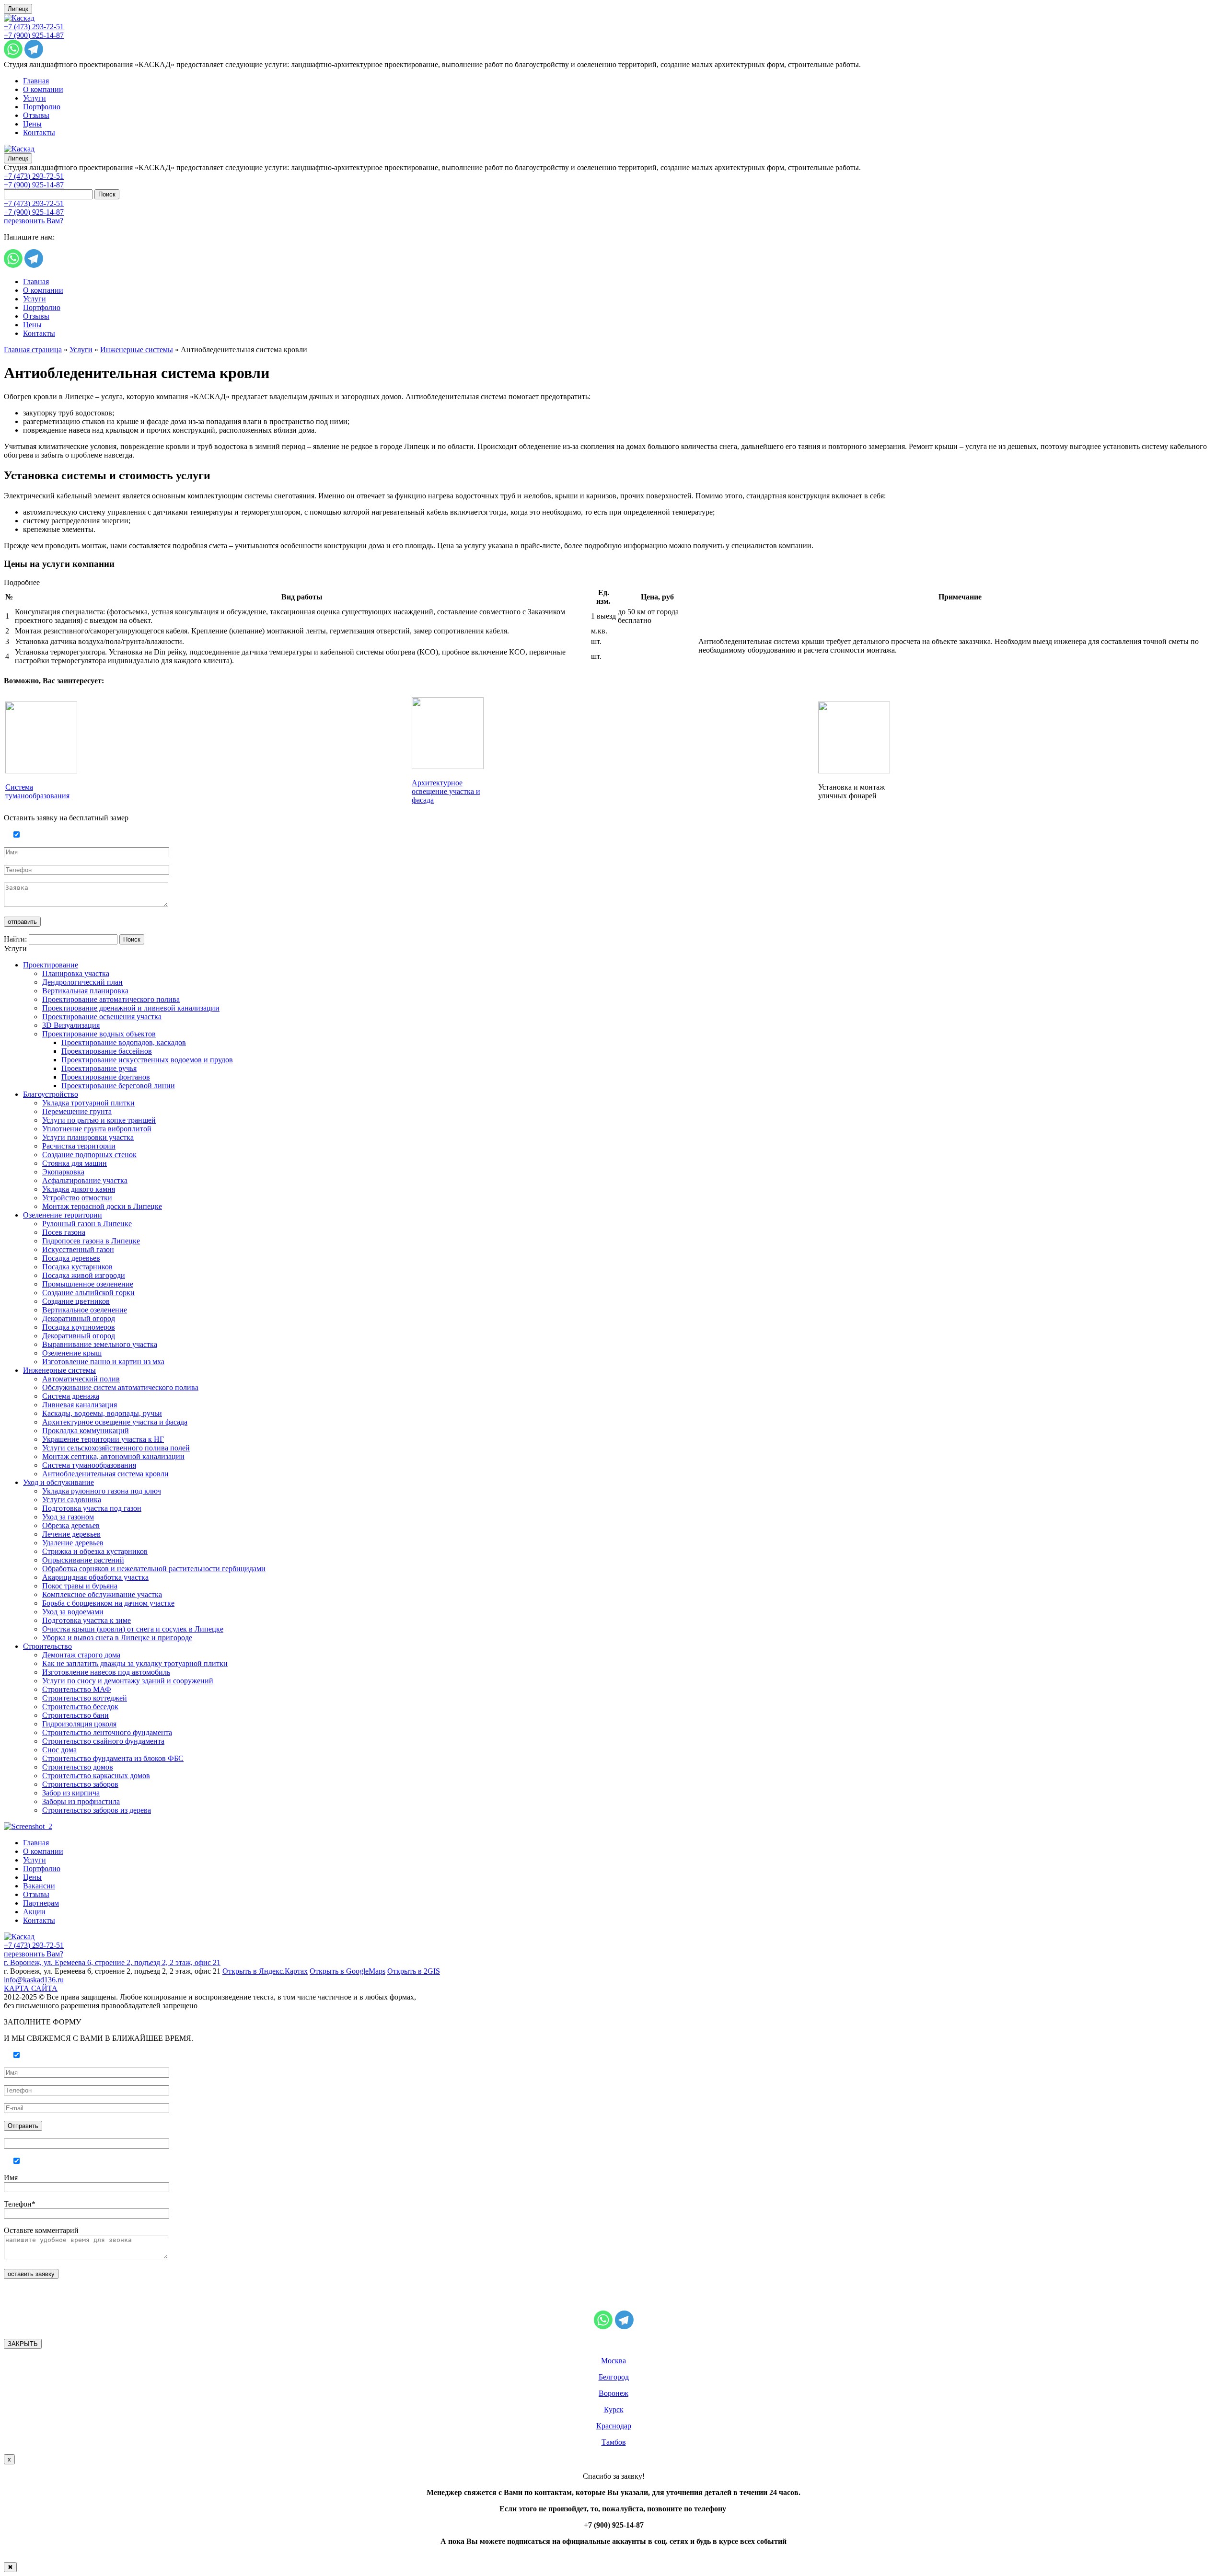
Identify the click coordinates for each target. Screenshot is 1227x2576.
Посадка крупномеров (79, 1327)
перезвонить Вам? (34, 221)
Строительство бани (75, 1715)
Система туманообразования (37, 791)
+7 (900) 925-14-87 (34, 35)
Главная (36, 81)
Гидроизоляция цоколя (79, 1724)
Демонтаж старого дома (81, 1655)
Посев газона (64, 1232)
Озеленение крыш (72, 1353)
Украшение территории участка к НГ (103, 1439)
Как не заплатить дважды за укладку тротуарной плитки (135, 1663)
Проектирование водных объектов (99, 1034)
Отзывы (36, 115)
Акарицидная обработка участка (95, 1577)
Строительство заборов (80, 1784)
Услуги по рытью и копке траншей (99, 1120)
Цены (32, 124)
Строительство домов (78, 1767)
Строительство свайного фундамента (103, 1741)
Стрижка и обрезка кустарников (95, 1551)
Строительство (47, 1646)
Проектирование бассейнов (107, 1051)
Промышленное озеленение (88, 1284)
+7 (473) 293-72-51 (34, 27)
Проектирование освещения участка (102, 1017)
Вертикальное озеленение (85, 1310)
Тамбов (614, 2442)
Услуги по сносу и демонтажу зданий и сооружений (128, 1681)
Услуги (35, 98)
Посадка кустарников (77, 1267)
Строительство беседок (80, 1707)
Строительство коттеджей (85, 1698)
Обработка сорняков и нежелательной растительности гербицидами (154, 1569)
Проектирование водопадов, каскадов (124, 1042)
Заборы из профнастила (81, 1801)
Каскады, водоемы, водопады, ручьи (102, 1413)
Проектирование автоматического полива (111, 999)
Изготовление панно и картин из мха (103, 1362)
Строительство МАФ (77, 1689)
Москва (613, 2361)
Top (1204, 2553)
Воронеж (613, 2393)
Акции (34, 1912)
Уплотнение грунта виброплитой (97, 1129)
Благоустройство (51, 1094)
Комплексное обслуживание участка (102, 1594)
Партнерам (41, 1903)
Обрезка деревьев (71, 1525)
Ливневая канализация (80, 1405)
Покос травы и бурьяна (80, 1586)
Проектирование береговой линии (118, 1086)
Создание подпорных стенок (89, 1155)
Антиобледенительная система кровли (105, 1474)
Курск (614, 2409)
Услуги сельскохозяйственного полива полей (116, 1448)
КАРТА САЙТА (31, 1988)
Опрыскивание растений (83, 1560)
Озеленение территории (63, 1215)
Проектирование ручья (99, 1068)
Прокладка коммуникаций (86, 1431)
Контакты (39, 132)
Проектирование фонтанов (106, 1077)
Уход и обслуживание (58, 1482)
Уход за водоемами (73, 1612)
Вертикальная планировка (85, 991)
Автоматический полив (81, 1379)
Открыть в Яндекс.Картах (265, 1971)
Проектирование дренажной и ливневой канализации (131, 1008)
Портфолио (42, 107)
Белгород (614, 2377)
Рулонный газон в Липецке (87, 1224)
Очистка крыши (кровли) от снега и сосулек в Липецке (133, 1629)
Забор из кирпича (71, 1793)
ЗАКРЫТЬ (23, 2344)
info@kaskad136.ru (34, 1980)
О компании (43, 89)
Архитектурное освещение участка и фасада (446, 791)
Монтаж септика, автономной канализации (113, 1456)
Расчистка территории (79, 1146)
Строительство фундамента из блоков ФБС (113, 1758)
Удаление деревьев (73, 1543)
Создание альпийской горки (88, 1293)
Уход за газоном (68, 1517)
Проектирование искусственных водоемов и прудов (147, 1060)
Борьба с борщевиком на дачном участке (108, 1603)
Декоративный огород (79, 1318)
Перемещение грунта (77, 1111)
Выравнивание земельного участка (100, 1344)
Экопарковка (63, 1172)
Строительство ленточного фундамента (107, 1732)
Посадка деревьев (71, 1258)
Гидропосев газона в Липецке (91, 1241)
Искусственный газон (78, 1249)
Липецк (18, 9)
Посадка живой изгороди (84, 1275)
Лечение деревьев (71, 1534)
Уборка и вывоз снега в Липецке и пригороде (117, 1638)
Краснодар (614, 2426)
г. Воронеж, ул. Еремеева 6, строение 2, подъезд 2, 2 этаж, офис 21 (112, 1962)
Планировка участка (76, 973)
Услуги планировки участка (88, 1137)
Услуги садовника (72, 1500)
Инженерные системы (137, 350)
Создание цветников (76, 1301)
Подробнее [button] (22, 582)
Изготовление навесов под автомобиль (106, 1672)
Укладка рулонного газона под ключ (102, 1491)
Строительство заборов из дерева (97, 1810)
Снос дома (59, 1750)
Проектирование (51, 965)
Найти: (15, 939)
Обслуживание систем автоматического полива (120, 1387)
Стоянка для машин (75, 1163)
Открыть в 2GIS (414, 1971)
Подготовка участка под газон (92, 1508)
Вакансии (39, 1886)
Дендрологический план (82, 982)
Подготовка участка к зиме (87, 1620)
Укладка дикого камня (79, 1189)
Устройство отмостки (77, 1198)
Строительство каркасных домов (96, 1776)
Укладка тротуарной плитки (88, 1103)
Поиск (107, 194)
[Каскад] (19, 18)
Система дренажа (71, 1396)
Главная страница (33, 350)
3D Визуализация (71, 1025)
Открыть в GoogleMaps (347, 1971)
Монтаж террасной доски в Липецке (102, 1206)
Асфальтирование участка (85, 1180)
